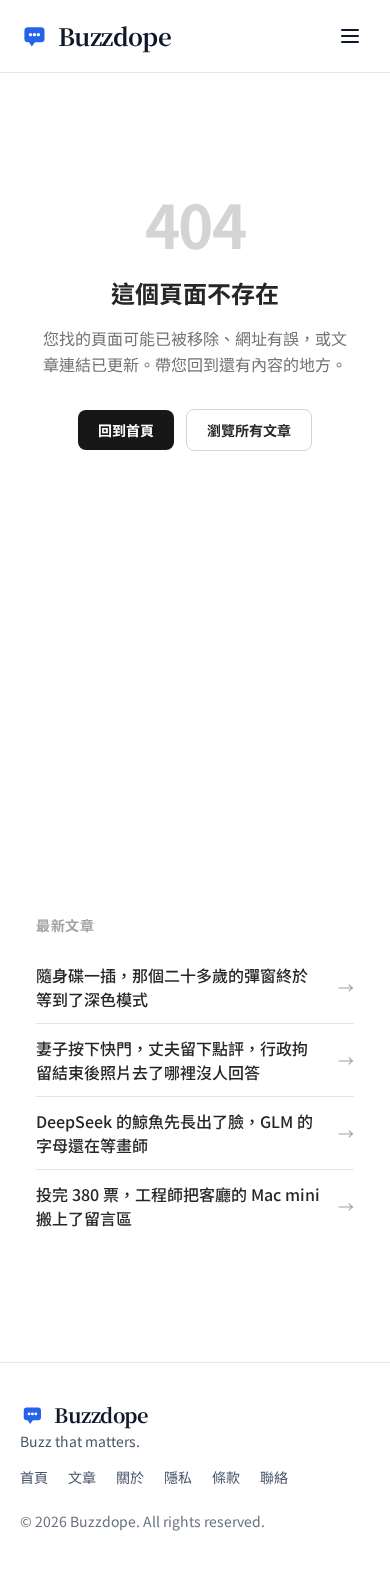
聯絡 (274, 1477)
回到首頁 (126, 430)
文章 (82, 1477)
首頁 (34, 1477)
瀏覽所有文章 (249, 430)
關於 (130, 1477)
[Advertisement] (195, 656)
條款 (226, 1477)
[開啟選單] (350, 36)
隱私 (178, 1477)
